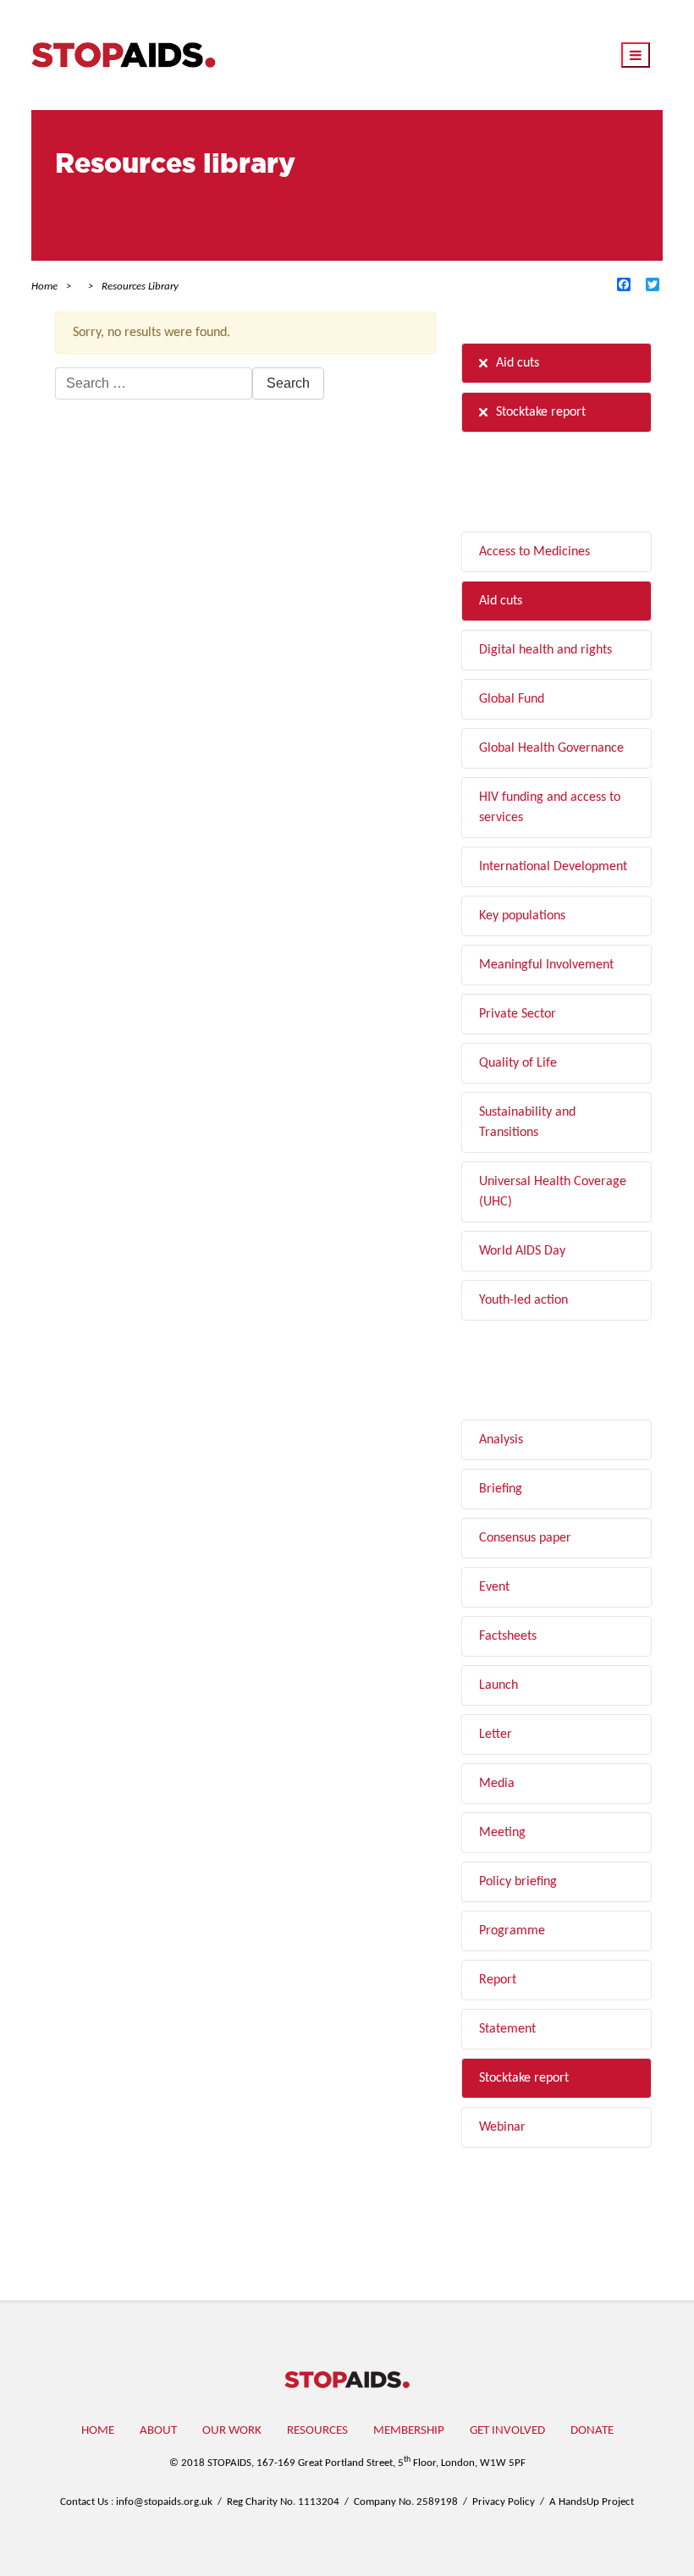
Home (98, 2431)
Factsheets (508, 1636)
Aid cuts (518, 363)
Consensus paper (525, 1538)
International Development (553, 867)
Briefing (501, 1489)
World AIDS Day (522, 1251)
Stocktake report (541, 412)
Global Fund (512, 699)
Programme (512, 1931)
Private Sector (518, 1014)
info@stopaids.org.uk (164, 2502)
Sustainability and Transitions (527, 1123)
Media (497, 1784)
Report (498, 1980)
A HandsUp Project (592, 2502)
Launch (498, 1685)
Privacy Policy (504, 2502)
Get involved (507, 2431)
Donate (592, 2431)
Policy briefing (518, 1882)
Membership (409, 2431)
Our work (232, 2431)
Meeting (502, 1833)
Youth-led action (523, 1300)
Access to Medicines (534, 552)
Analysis (501, 1440)
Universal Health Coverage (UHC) (553, 1192)
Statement (507, 2029)
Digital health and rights (545, 650)
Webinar (502, 2127)
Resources (317, 2431)
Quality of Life (518, 1063)
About (158, 2431)
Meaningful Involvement (546, 965)
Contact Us (84, 2502)
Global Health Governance (551, 748)
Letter (496, 1735)
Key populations (522, 916)
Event (494, 1587)
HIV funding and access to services (550, 808)
